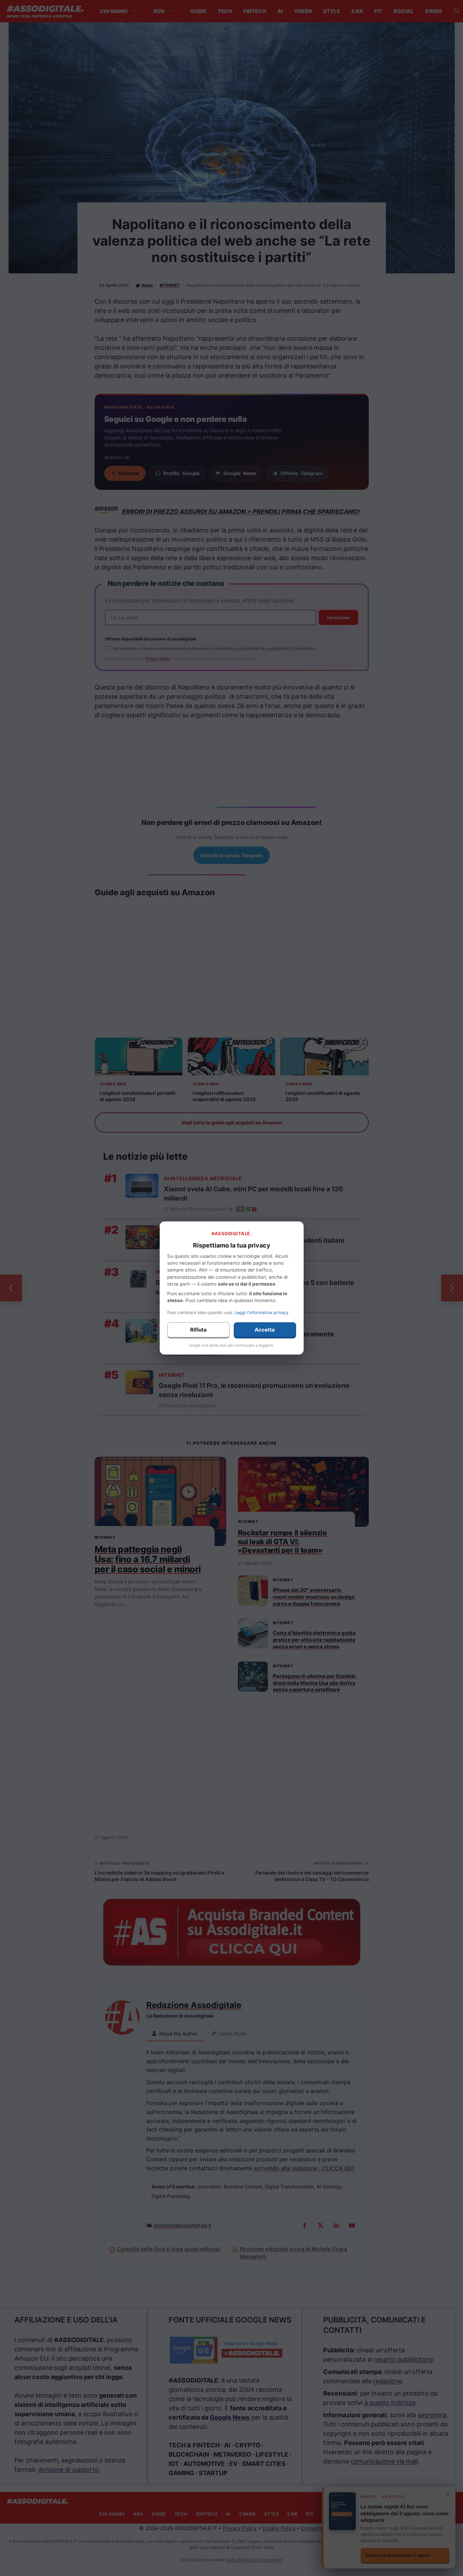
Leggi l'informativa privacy (261, 1313)
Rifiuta (198, 1330)
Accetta (265, 1330)
